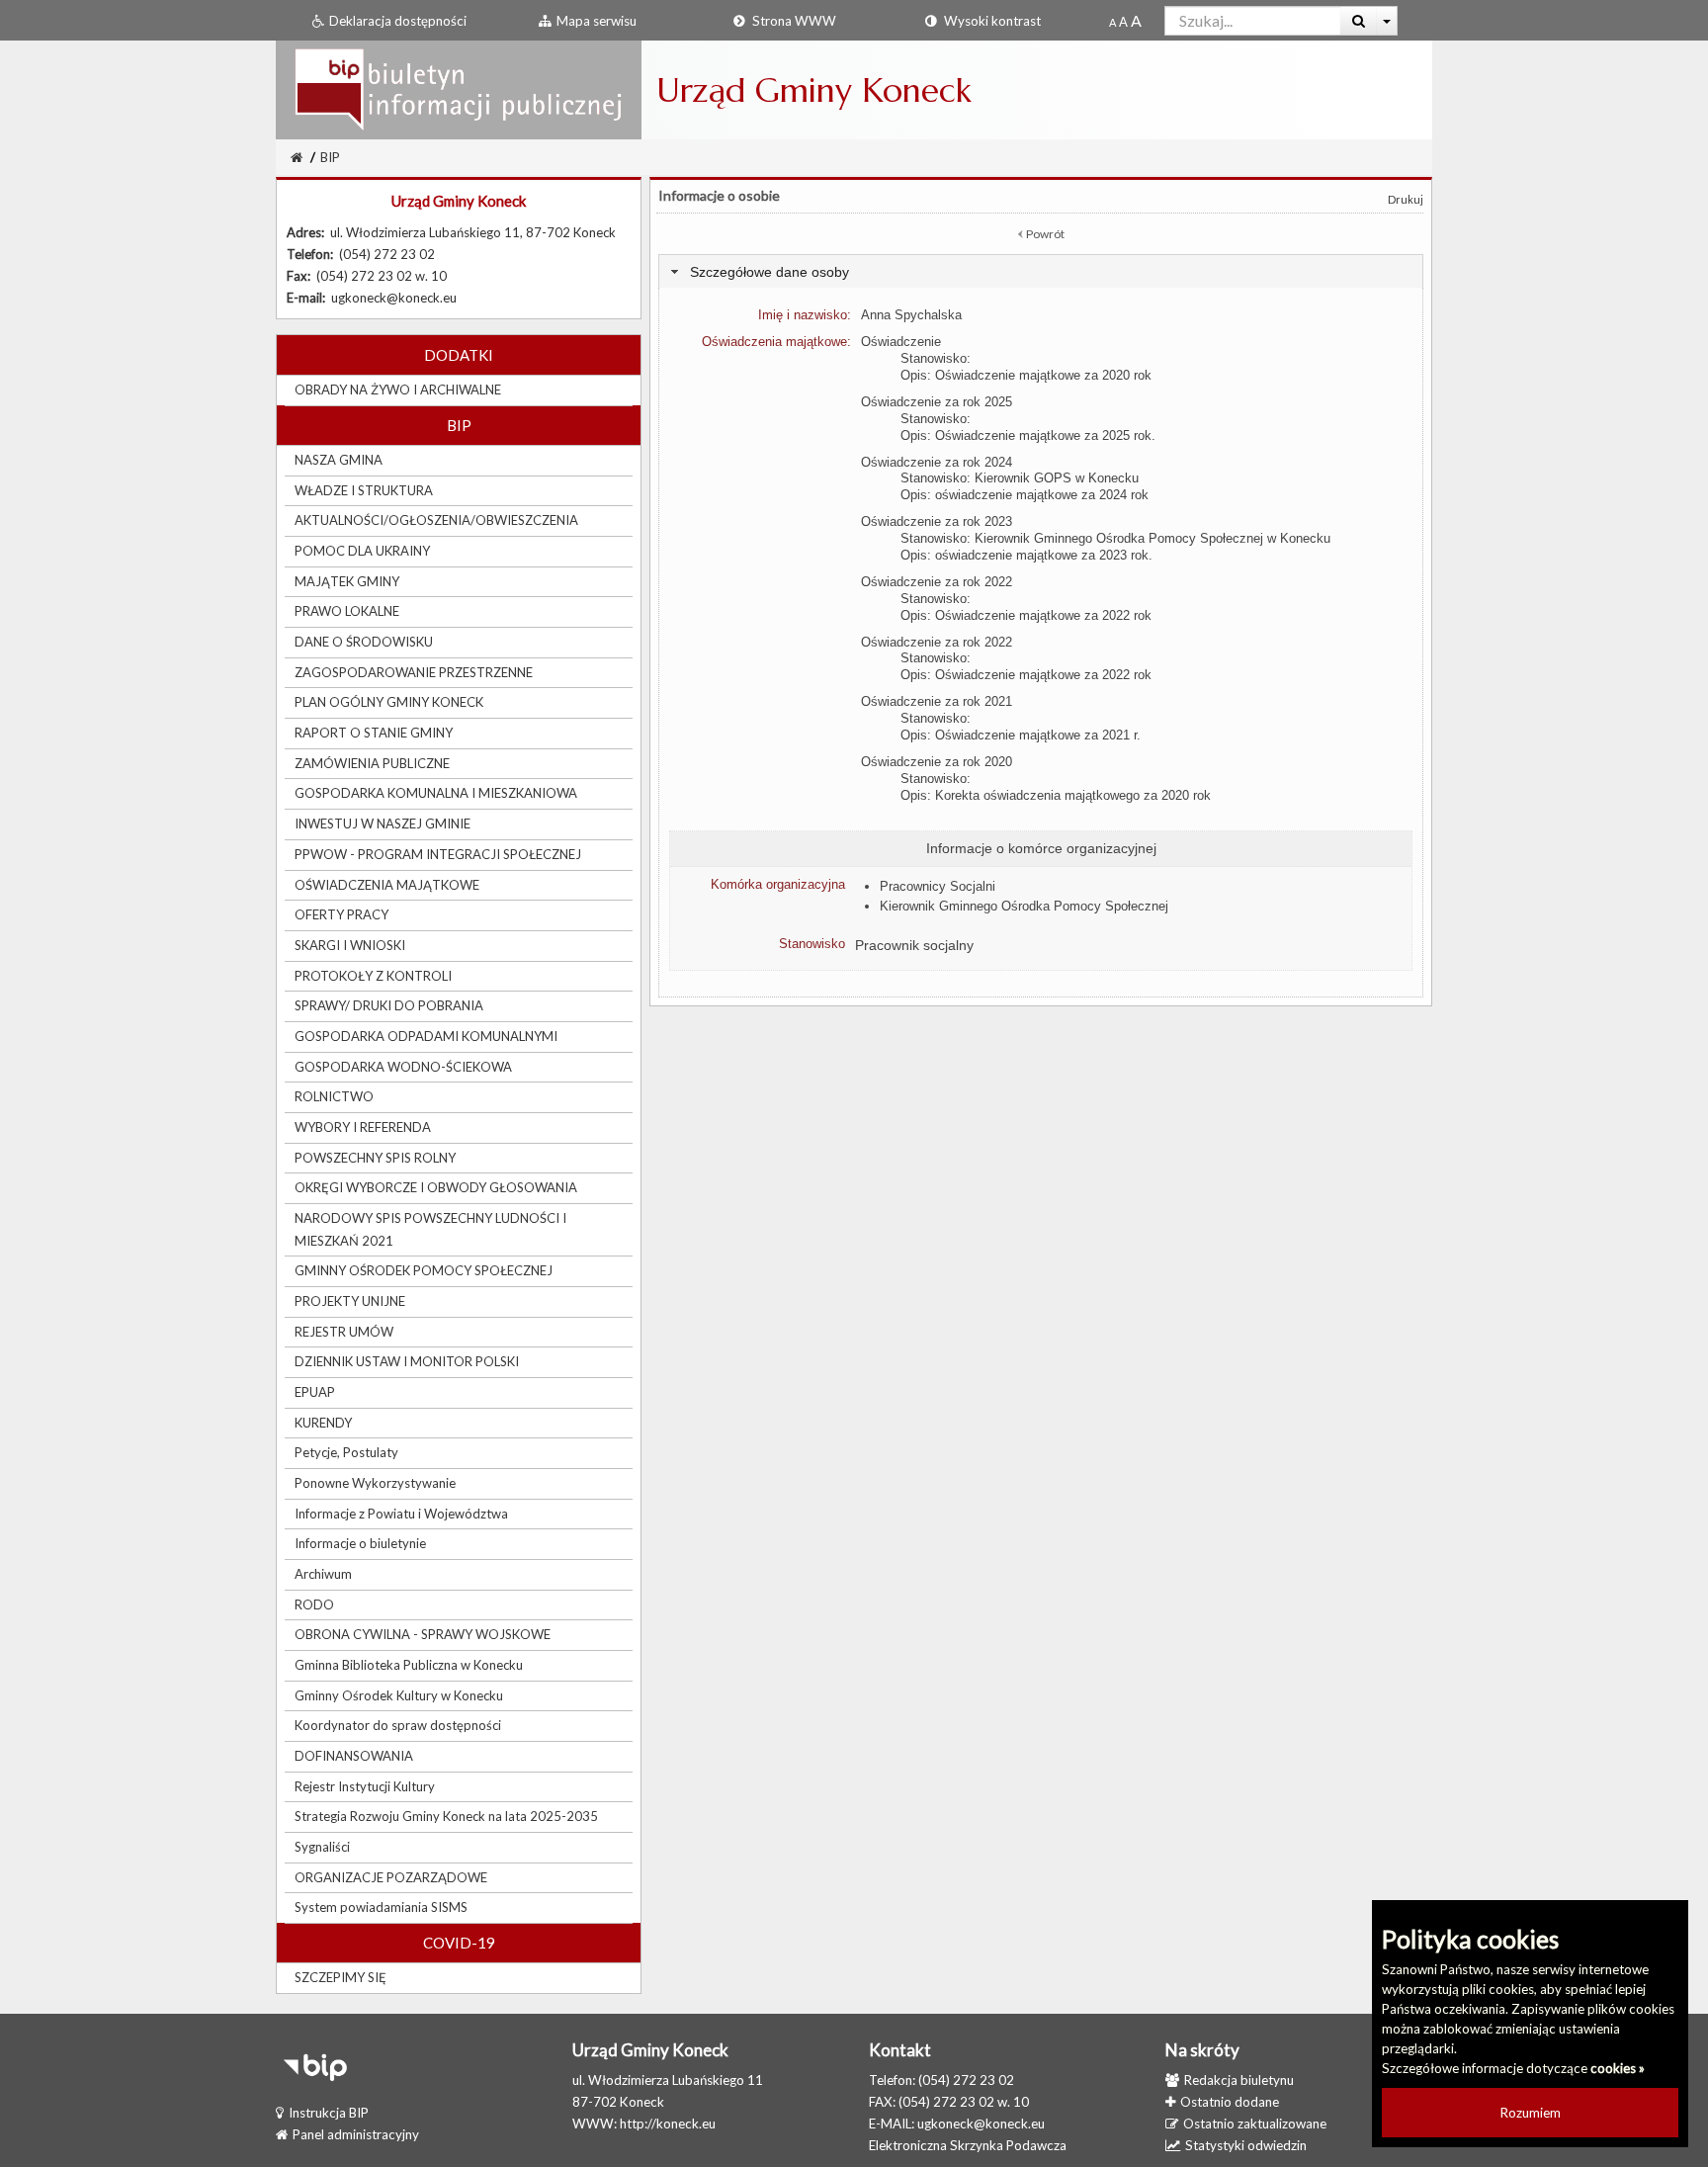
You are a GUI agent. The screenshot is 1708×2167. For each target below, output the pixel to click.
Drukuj (1406, 199)
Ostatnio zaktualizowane (1255, 2124)
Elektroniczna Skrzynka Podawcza (968, 2145)
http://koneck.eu (668, 2124)
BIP (330, 157)
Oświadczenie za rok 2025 (937, 402)
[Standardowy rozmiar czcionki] (1112, 22)
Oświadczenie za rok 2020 (937, 762)
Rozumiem (1531, 2113)
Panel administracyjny (356, 2134)
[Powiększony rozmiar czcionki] (1123, 22)
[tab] (1041, 271)
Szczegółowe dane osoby (769, 272)
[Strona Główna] (459, 89)
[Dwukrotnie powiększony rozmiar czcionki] (1136, 22)
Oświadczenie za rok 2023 (937, 521)
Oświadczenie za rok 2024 (937, 462)
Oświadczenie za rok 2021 (937, 701)
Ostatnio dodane (1230, 2102)
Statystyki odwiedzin (1246, 2145)
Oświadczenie (901, 342)
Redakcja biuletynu (1239, 2080)
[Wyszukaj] (1359, 21)
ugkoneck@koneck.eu (981, 2124)
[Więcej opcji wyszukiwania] (1387, 21)
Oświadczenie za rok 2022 (937, 582)
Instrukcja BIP (329, 2113)
